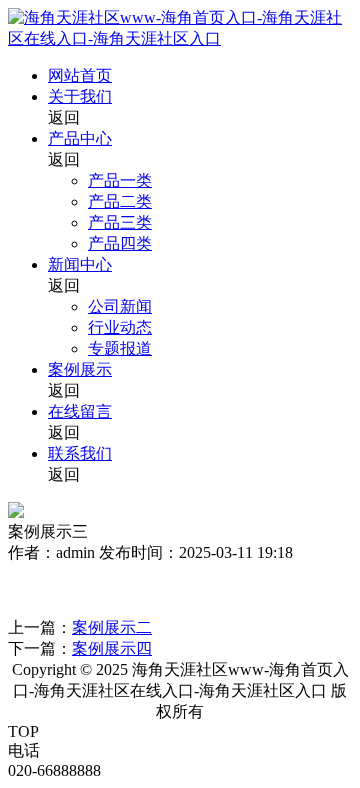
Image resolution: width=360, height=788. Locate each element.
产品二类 (120, 201)
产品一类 (120, 180)
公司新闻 (120, 306)
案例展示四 (112, 648)
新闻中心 (80, 264)
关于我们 (80, 96)
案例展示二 (112, 627)
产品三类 (120, 222)
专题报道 (120, 348)
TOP (23, 731)
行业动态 (120, 327)
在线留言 (80, 411)
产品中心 (80, 138)
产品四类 (120, 243)
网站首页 (80, 75)
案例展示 (80, 369)
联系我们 (80, 453)
